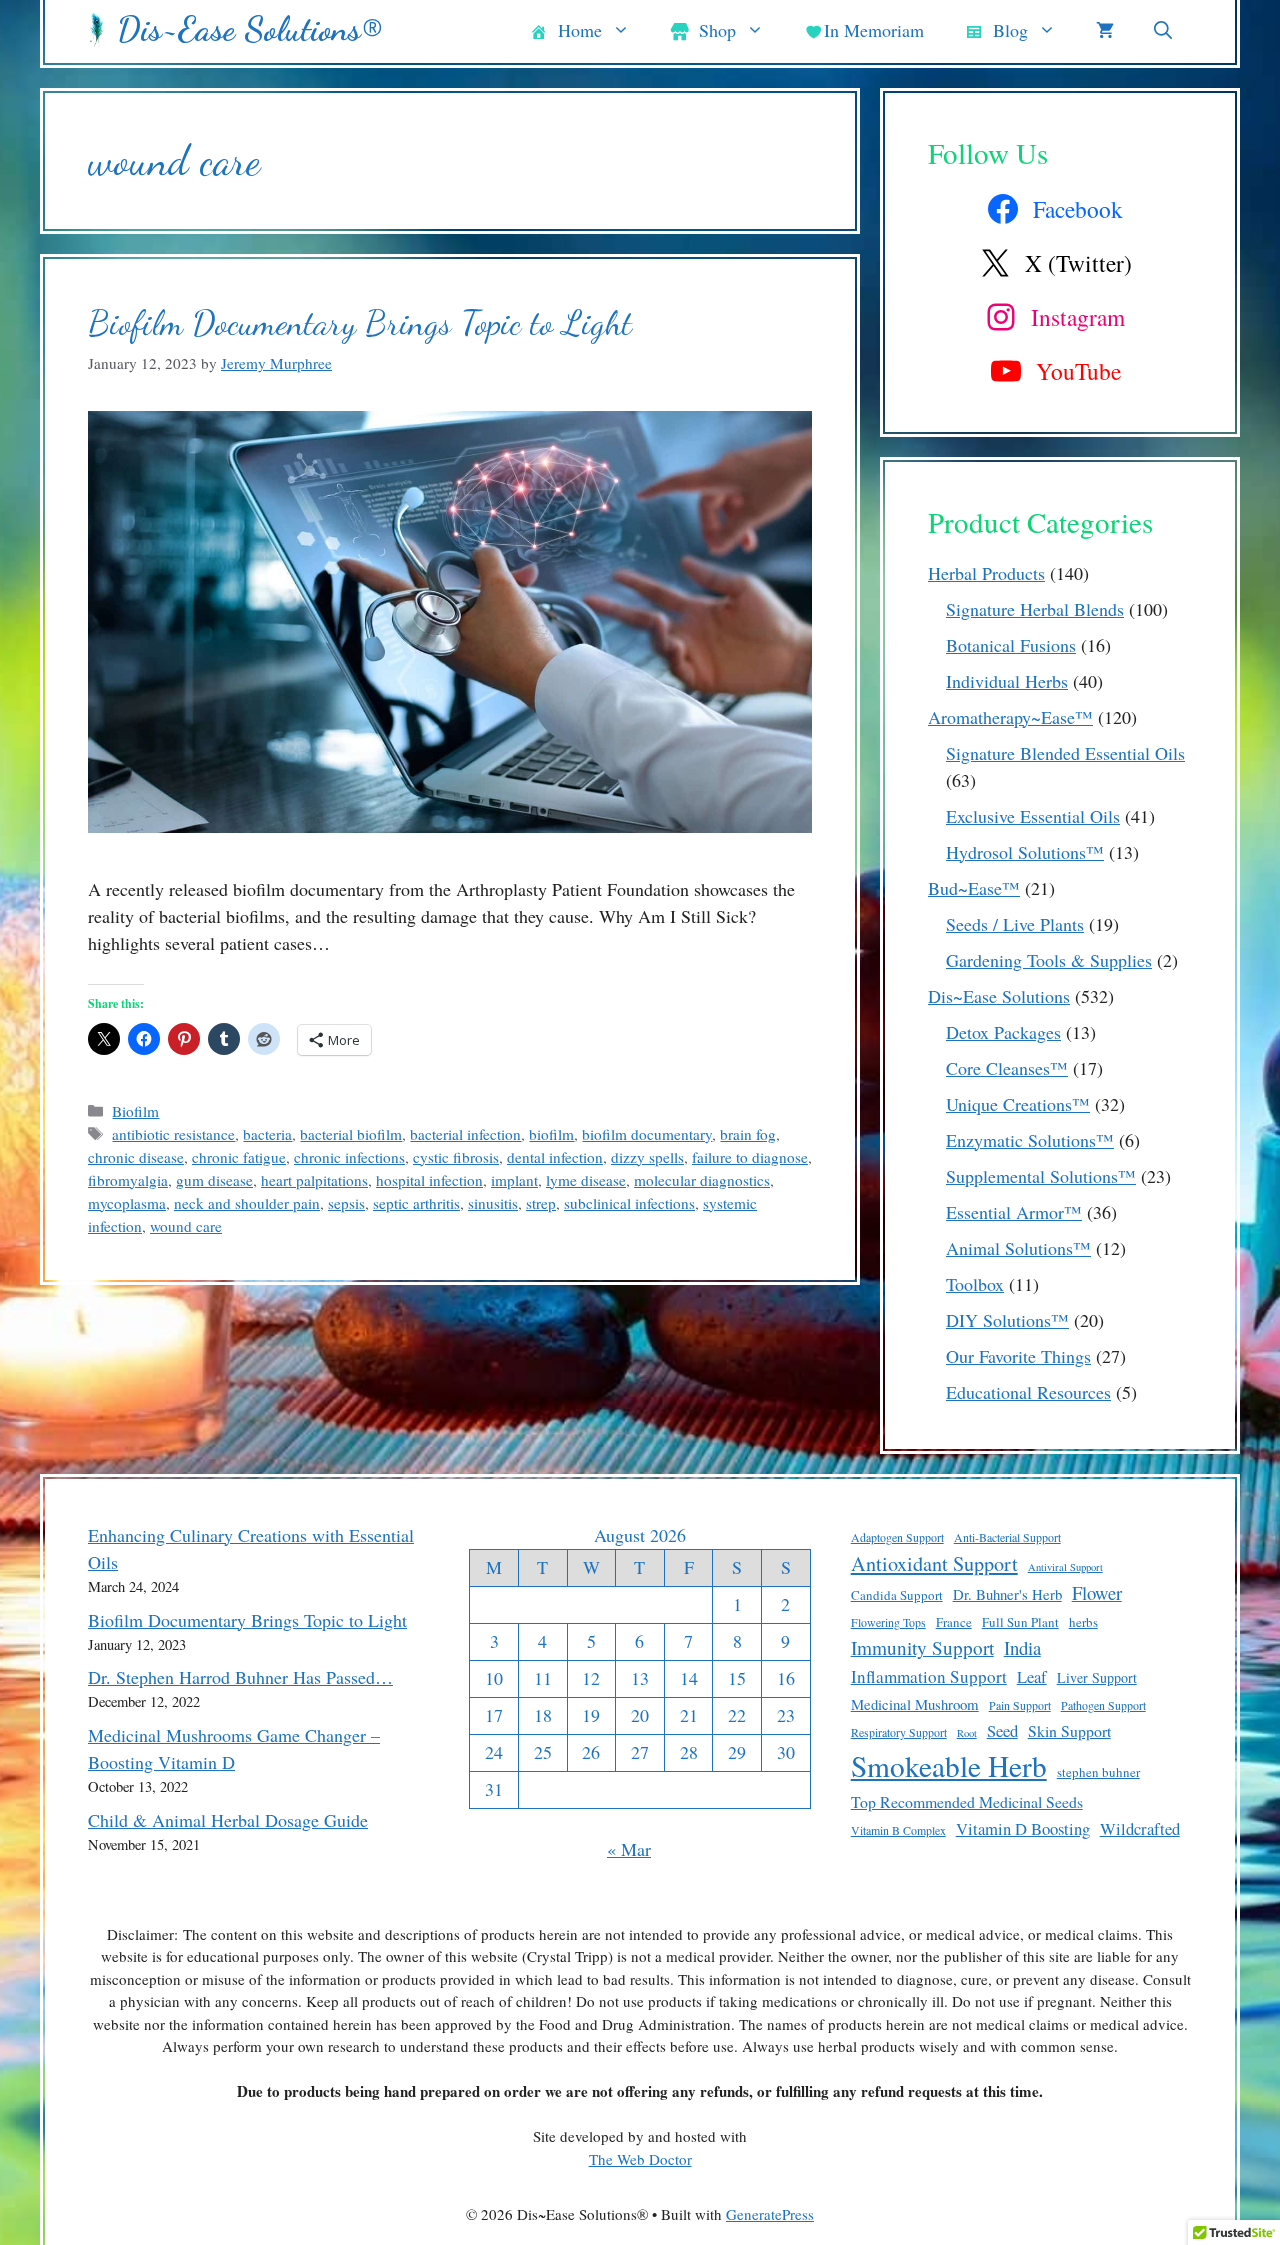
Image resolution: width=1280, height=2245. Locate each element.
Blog (1010, 30)
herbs (1083, 1622)
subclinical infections (629, 1203)
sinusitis (493, 1203)
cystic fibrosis (456, 1157)
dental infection (555, 1157)
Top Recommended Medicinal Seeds (967, 1801)
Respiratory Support (899, 1732)
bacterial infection (465, 1134)
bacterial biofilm (351, 1134)
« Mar (629, 1849)
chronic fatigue (239, 1157)
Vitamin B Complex (898, 1830)
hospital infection (429, 1180)
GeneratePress (770, 2214)
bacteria (267, 1134)
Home (580, 30)
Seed (1002, 1730)
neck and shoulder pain (247, 1203)
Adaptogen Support (897, 1537)
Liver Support (1097, 1677)
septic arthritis (416, 1203)
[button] (1163, 30)
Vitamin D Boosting (1023, 1828)
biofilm (551, 1134)
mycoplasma (127, 1203)
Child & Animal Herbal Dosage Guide (228, 1820)
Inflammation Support (929, 1676)
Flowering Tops (888, 1622)
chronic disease (136, 1157)
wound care (186, 1226)
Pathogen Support (1103, 1705)
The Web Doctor (640, 2159)
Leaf (1032, 1676)
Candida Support (897, 1595)
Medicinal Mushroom (915, 1704)
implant (514, 1180)
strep (541, 1203)
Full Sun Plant (1020, 1622)
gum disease (214, 1180)
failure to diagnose (750, 1157)
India (1022, 1647)
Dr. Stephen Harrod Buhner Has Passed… (240, 1677)
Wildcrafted (1140, 1828)
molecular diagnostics (702, 1180)
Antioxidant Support (934, 1563)
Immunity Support (922, 1647)
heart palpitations (314, 1180)
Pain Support (1020, 1705)
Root (967, 1733)
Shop (717, 30)
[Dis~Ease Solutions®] (97, 30)
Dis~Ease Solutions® (249, 29)
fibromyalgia (128, 1180)
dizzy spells (647, 1157)
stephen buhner (1098, 1772)
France (954, 1622)
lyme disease (586, 1180)
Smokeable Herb (949, 1765)
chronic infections (349, 1157)
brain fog (748, 1134)
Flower (1097, 1592)
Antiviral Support (1065, 1567)
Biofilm (135, 1111)
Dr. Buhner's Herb (1007, 1594)
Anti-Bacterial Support (1007, 1537)
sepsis (346, 1203)
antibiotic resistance (173, 1134)
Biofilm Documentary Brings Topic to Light (360, 323)
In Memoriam (874, 30)
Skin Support (1069, 1730)
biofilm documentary (647, 1134)
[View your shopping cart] (1105, 30)
